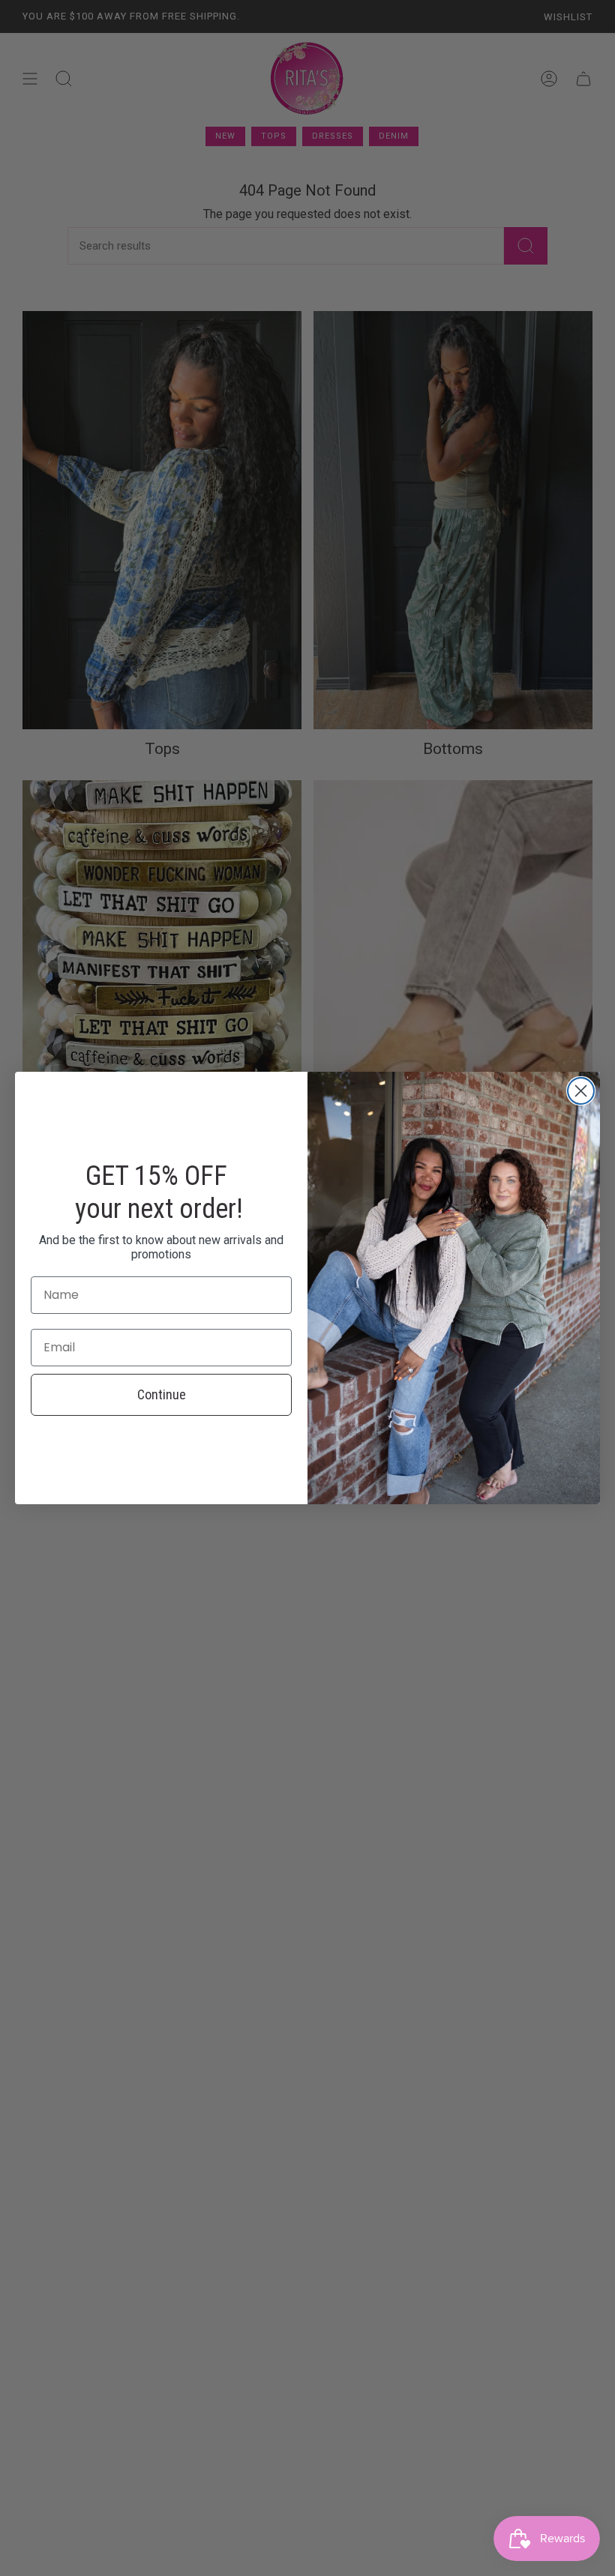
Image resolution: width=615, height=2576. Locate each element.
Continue (162, 1394)
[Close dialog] (581, 1091)
